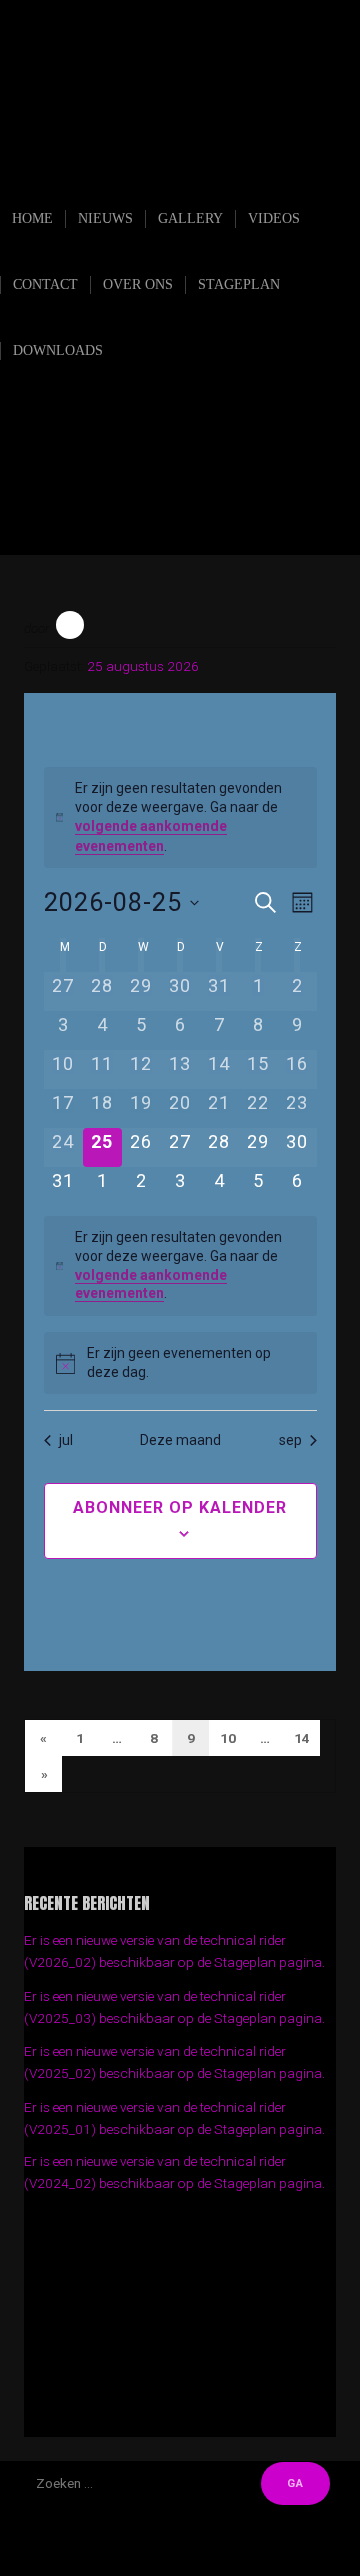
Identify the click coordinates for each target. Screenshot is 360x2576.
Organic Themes (219, 2555)
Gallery (190, 218)
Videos (274, 218)
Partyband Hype (189, 169)
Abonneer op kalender (180, 1508)
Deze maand (180, 1440)
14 (302, 1738)
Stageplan (239, 284)
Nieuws (105, 218)
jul (66, 1440)
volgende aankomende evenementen (151, 1284)
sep (290, 1440)
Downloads (58, 350)
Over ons (138, 284)
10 (228, 1738)
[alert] (180, 818)
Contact (45, 284)
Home (32, 218)
